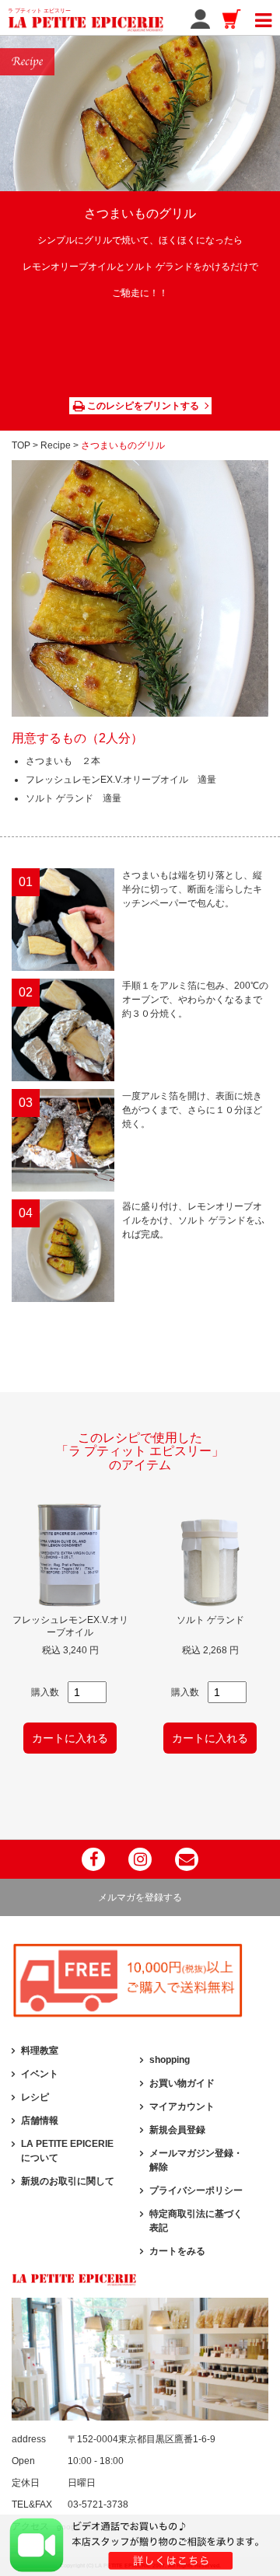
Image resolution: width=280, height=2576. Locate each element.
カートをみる (177, 2251)
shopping (170, 2060)
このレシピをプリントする (142, 406)
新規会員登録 (177, 2130)
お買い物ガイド (182, 2083)
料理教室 (40, 2051)
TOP (21, 445)
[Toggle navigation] (263, 18)
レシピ (35, 2097)
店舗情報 (40, 2120)
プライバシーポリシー (196, 2190)
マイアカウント (182, 2107)
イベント (40, 2074)
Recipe (56, 445)
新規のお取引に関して (68, 2181)
